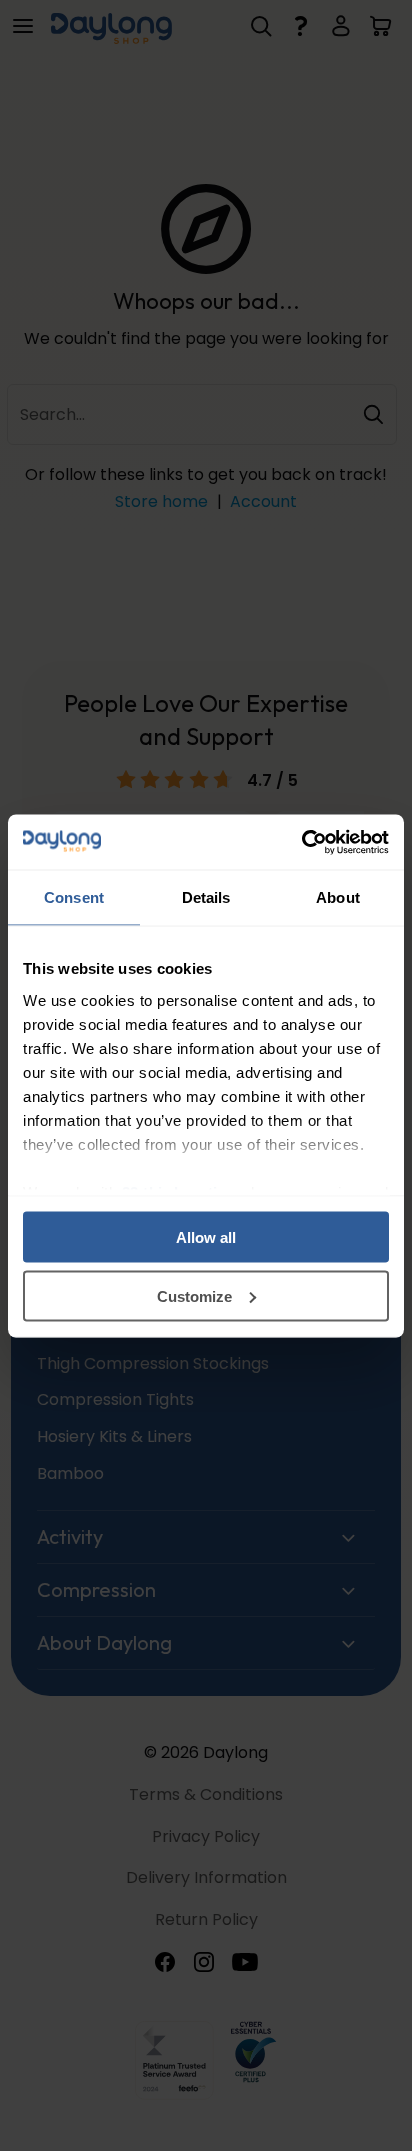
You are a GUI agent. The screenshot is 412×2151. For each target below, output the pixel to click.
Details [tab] (206, 897)
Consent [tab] (74, 897)
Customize (194, 1295)
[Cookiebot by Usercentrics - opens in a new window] (301, 842)
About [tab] (338, 897)
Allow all (206, 1237)
